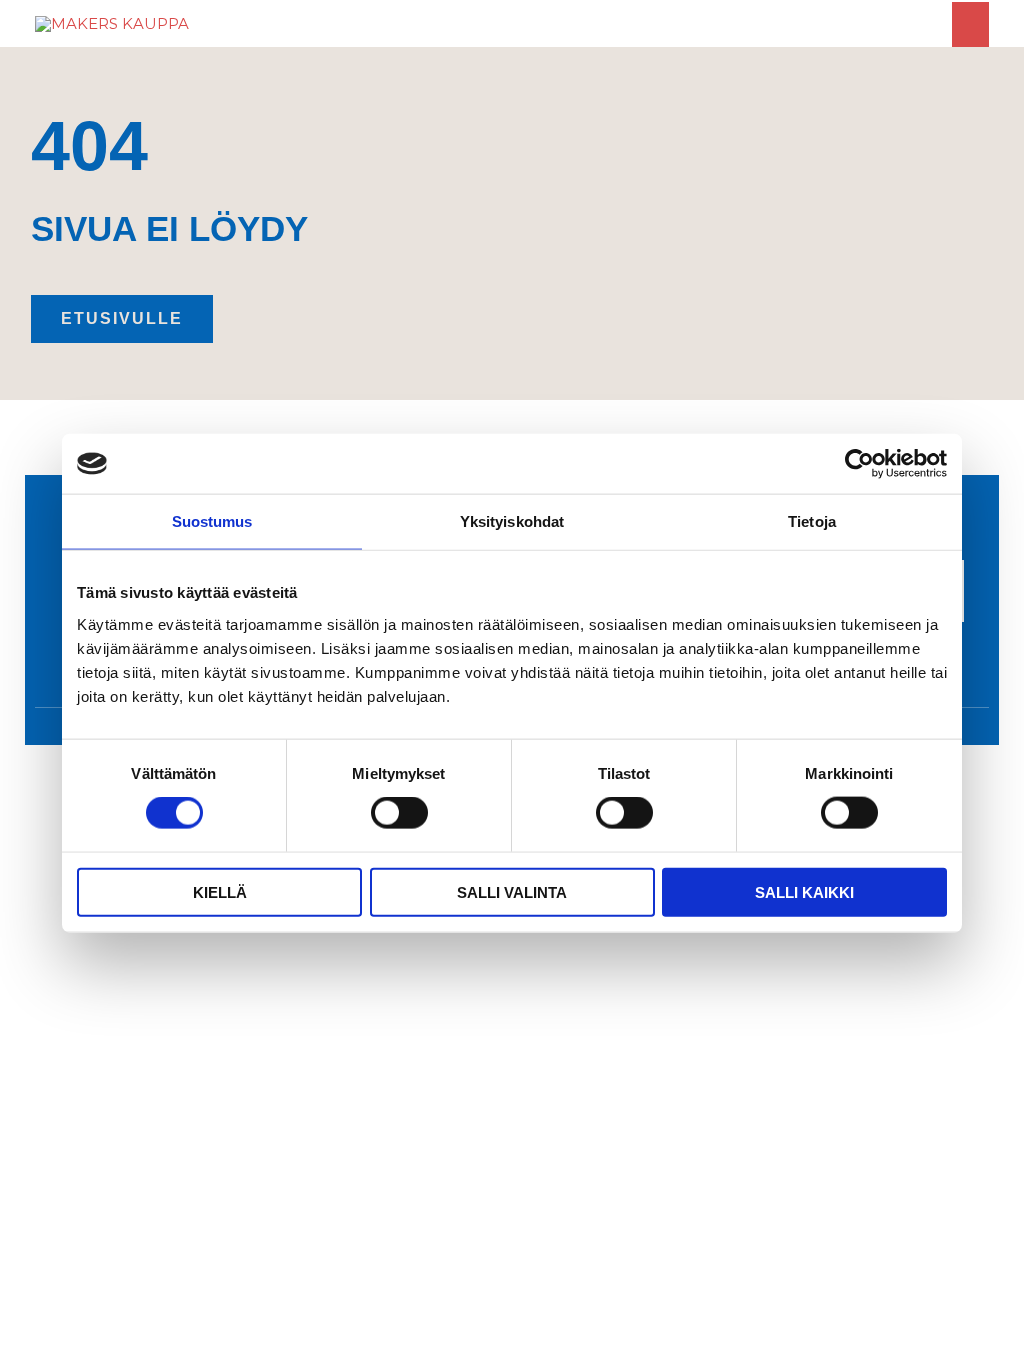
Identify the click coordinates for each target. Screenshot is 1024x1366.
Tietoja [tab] (812, 521)
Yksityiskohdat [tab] (512, 521)
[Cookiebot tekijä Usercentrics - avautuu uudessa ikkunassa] (859, 464)
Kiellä (220, 891)
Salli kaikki (804, 891)
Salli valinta (512, 891)
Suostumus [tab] (212, 521)
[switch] (399, 813)
